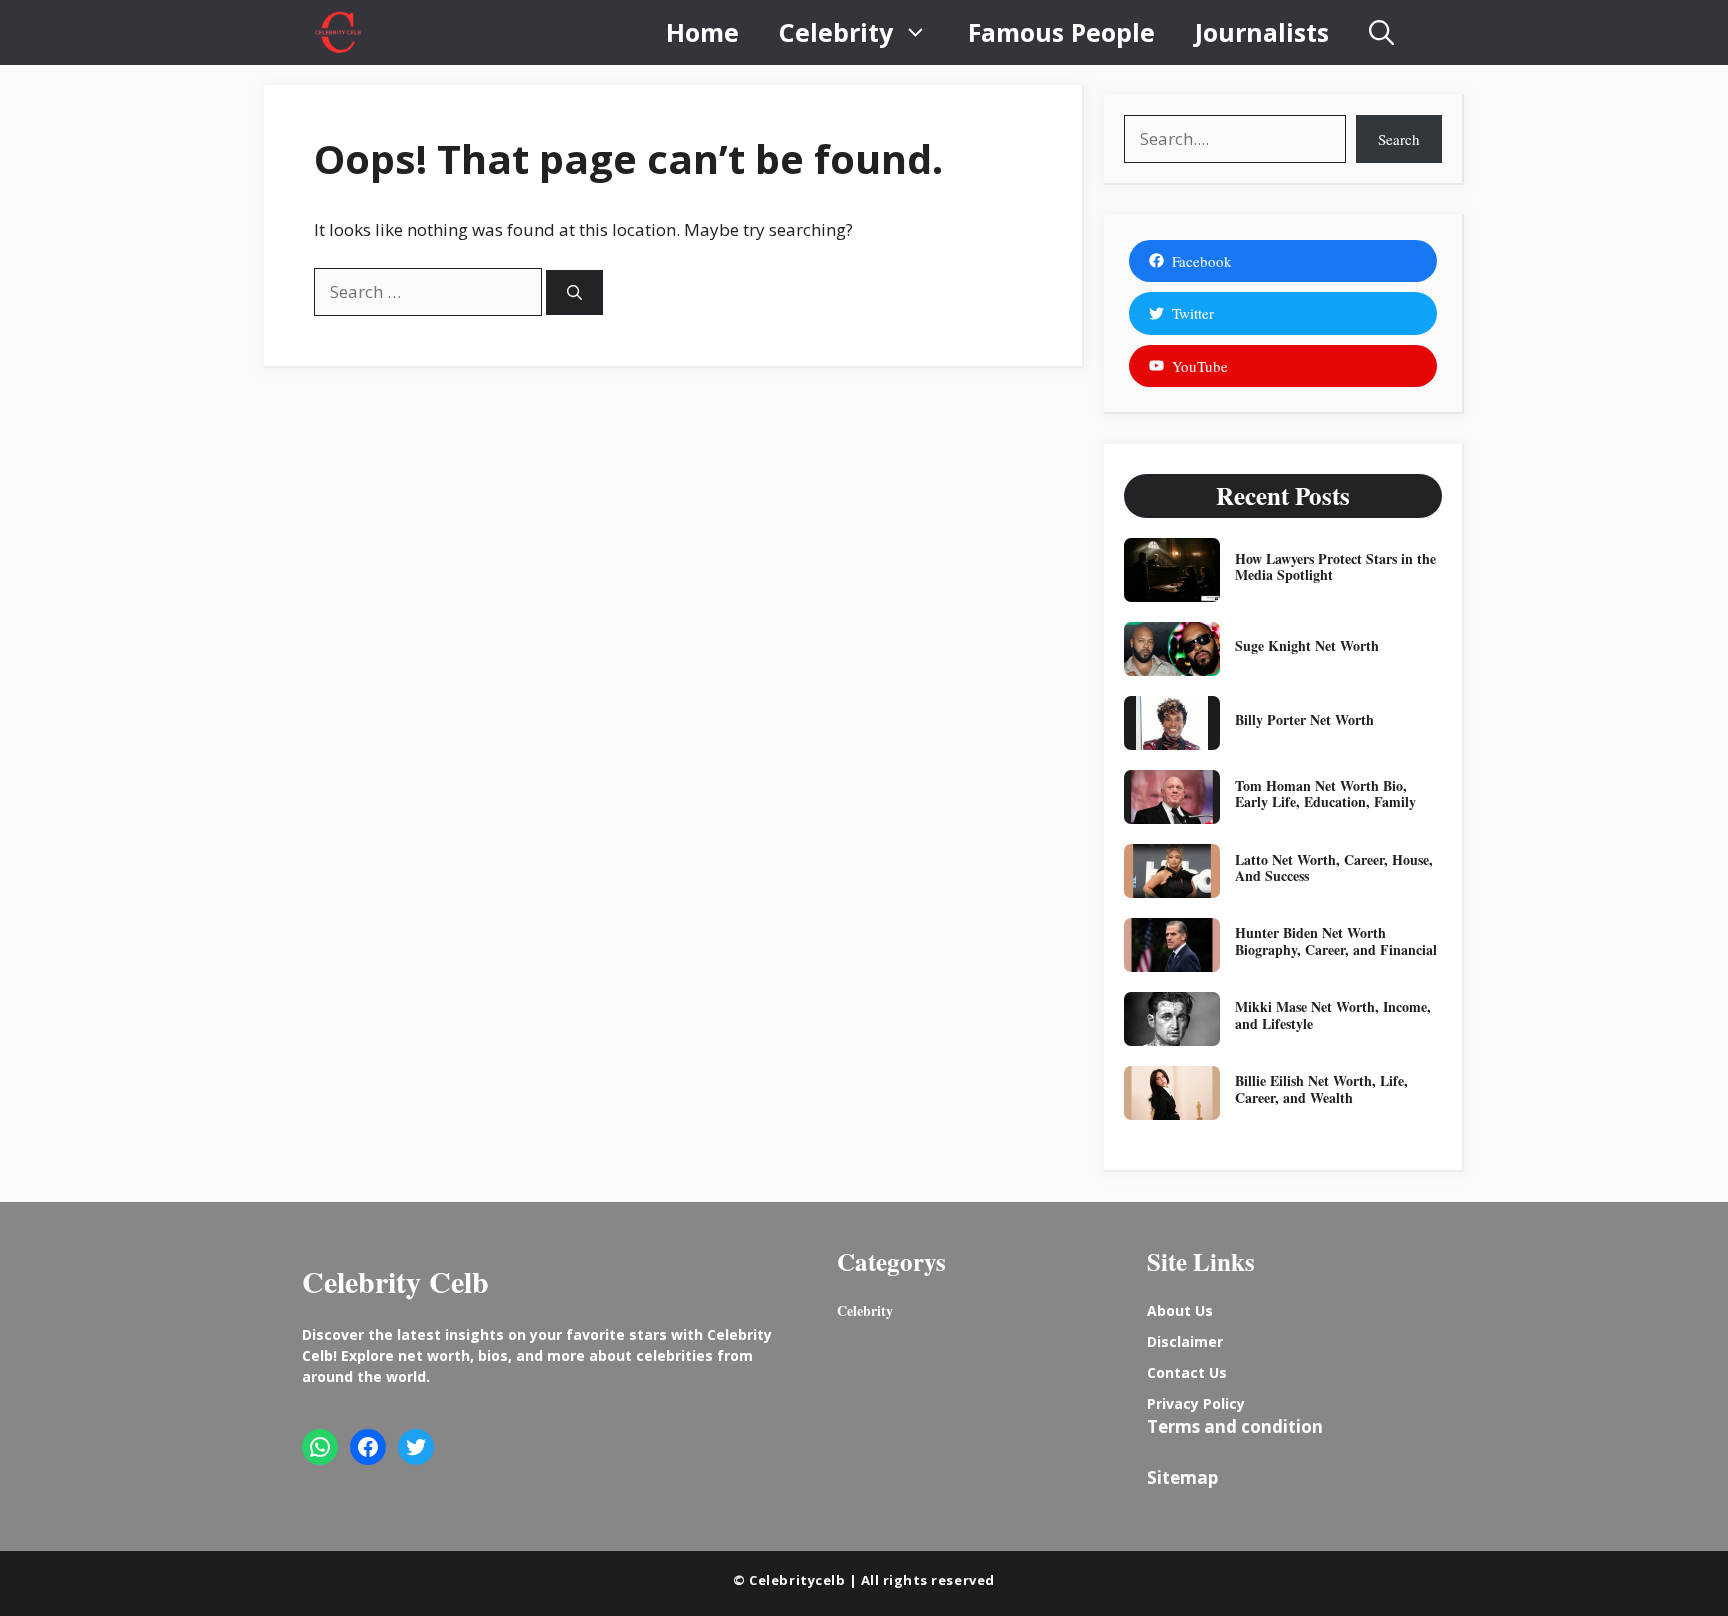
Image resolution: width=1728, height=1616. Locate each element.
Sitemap (1182, 1477)
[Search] (574, 292)
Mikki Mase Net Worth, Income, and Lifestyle (1333, 1015)
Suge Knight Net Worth (1307, 645)
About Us (1180, 1310)
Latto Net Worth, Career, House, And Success (1334, 868)
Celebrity (836, 32)
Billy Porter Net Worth (1304, 719)
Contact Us (1187, 1372)
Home (702, 32)
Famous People (1061, 32)
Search (1399, 139)
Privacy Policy (1196, 1403)
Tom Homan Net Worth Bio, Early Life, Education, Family (1325, 794)
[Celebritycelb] (338, 32)
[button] (1381, 32)
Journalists (1262, 32)
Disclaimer (1185, 1341)
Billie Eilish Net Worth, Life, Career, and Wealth (1321, 1089)
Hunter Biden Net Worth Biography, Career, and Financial (1336, 941)
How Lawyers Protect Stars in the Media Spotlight (1335, 567)
